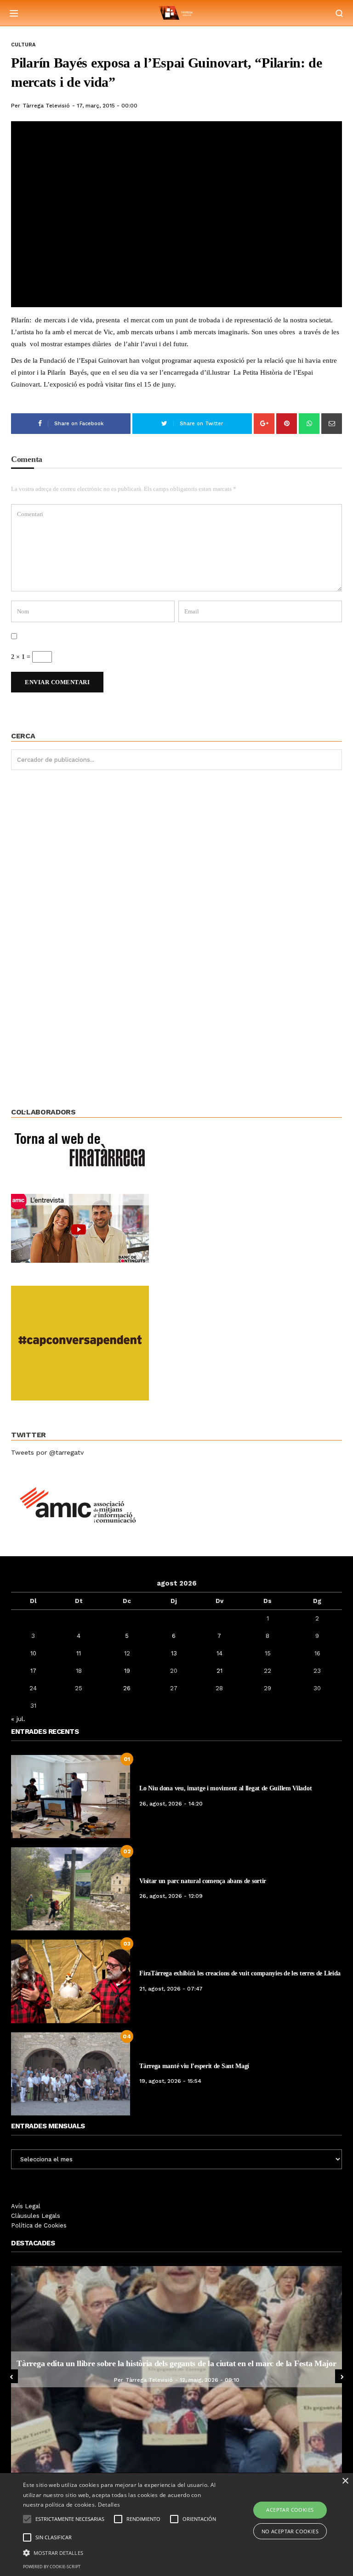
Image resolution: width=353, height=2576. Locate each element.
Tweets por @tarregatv (47, 1452)
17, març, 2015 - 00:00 (107, 106)
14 (219, 1653)
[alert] (176, 2525)
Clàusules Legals (36, 2216)
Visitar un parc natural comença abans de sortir (203, 1881)
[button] (123, 2552)
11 (79, 1653)
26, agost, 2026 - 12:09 (171, 1896)
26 (127, 1688)
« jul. (18, 1719)
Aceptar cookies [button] (290, 2510)
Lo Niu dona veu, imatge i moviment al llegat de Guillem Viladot (225, 1788)
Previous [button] (11, 2376)
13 (174, 1653)
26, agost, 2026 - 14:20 (171, 1804)
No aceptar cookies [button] (290, 2531)
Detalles (109, 2505)
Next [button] (342, 2376)
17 (33, 1671)
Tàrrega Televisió (46, 106)
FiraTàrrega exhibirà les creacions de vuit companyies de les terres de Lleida (240, 1973)
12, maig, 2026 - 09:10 (62, 2380)
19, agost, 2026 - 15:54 (170, 2081)
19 (127, 1671)
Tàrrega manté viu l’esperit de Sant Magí (194, 2066)
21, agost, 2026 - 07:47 (171, 1989)
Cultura (23, 45)
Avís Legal (26, 2206)
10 (33, 1653)
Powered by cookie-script (52, 2567)
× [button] (345, 2481)
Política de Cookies (39, 2225)
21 (219, 1671)
